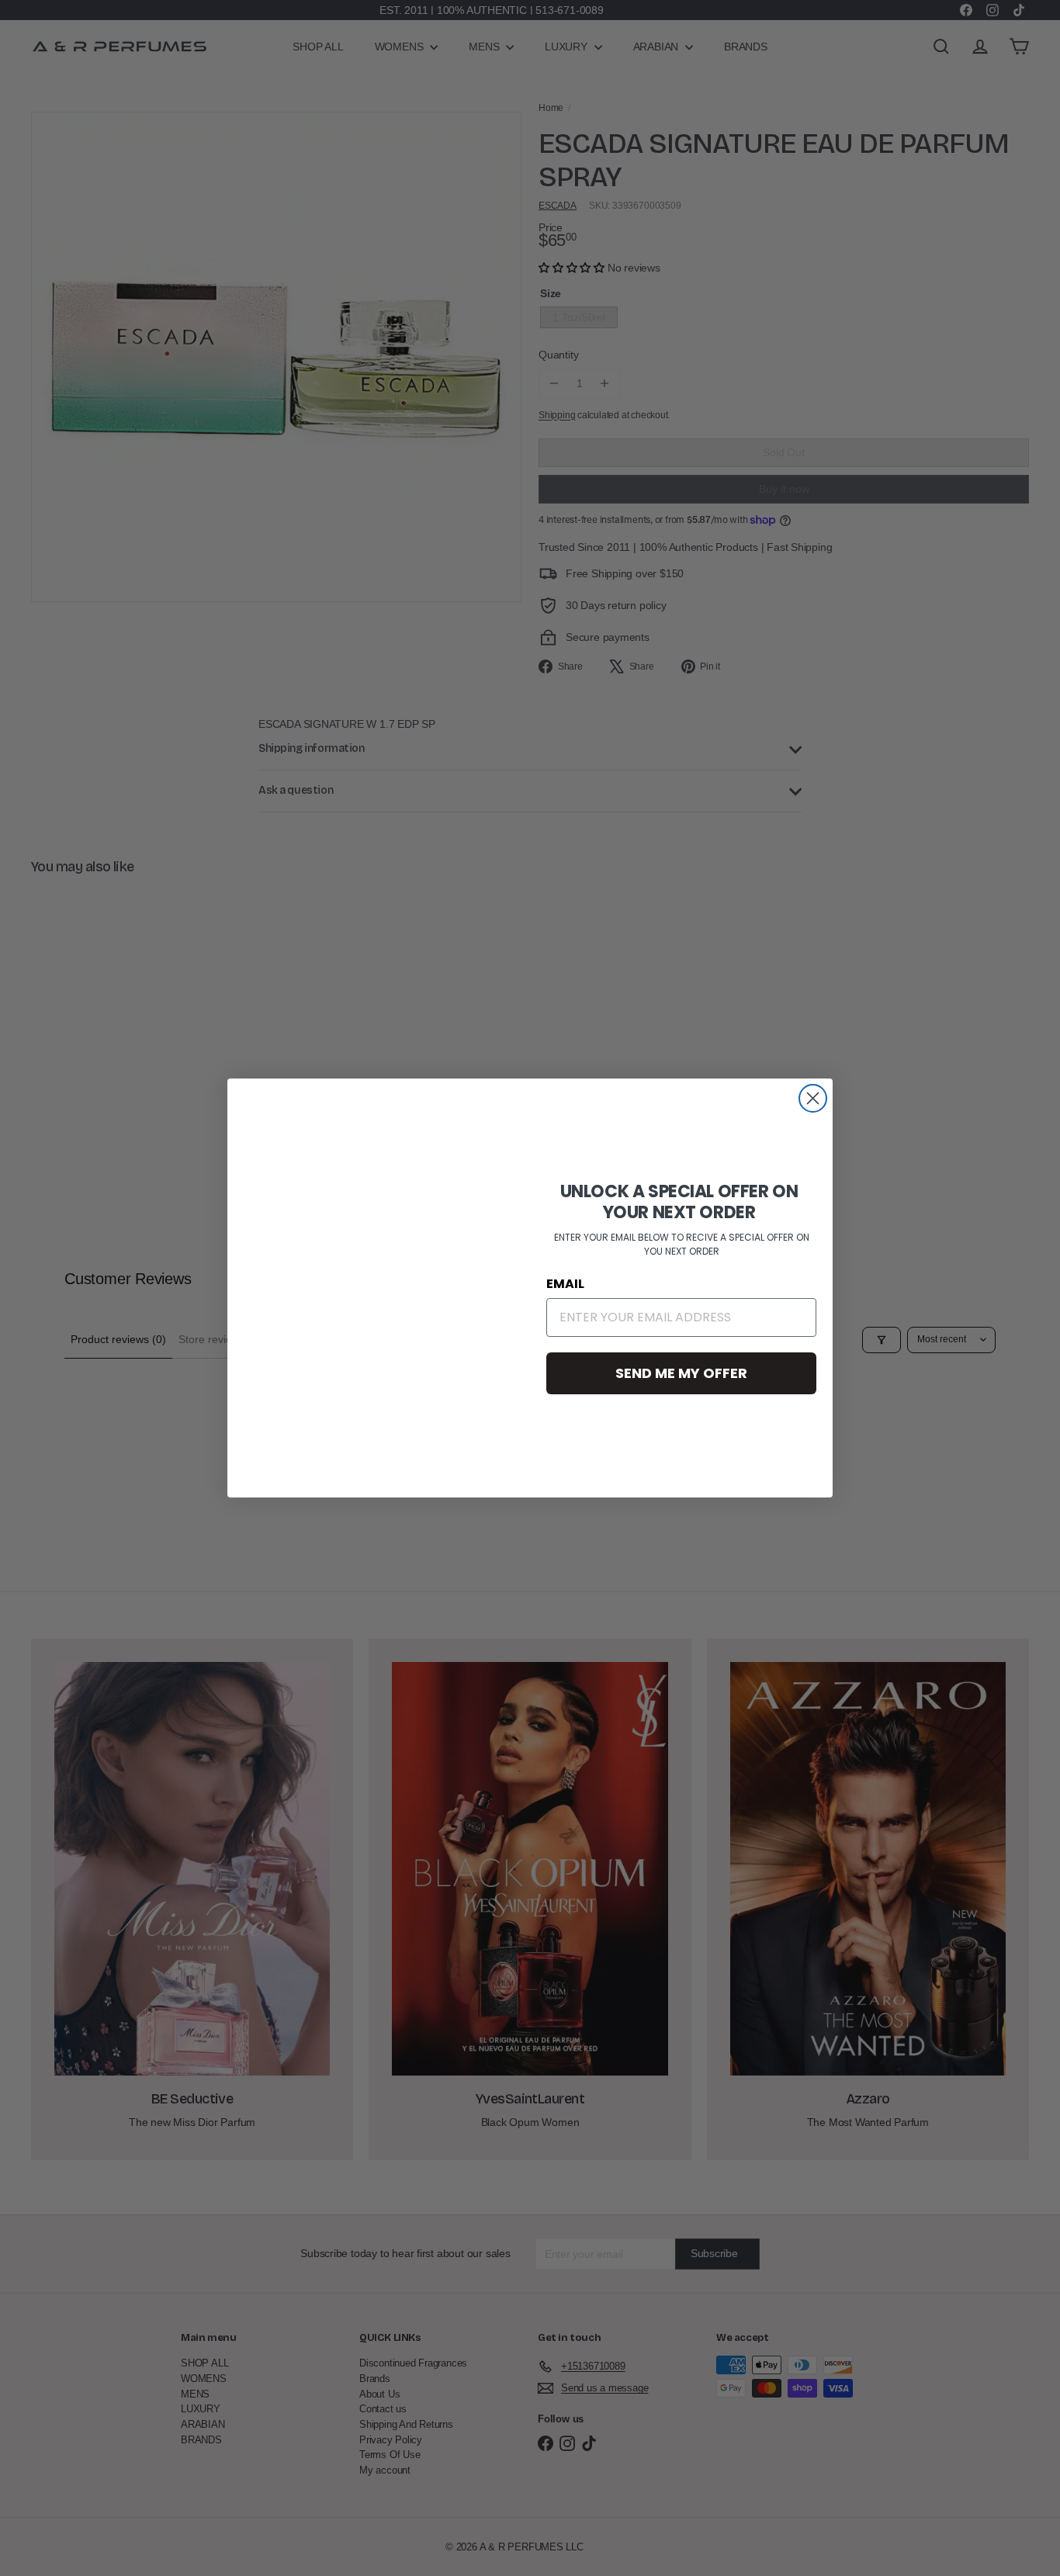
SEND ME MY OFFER (681, 1373)
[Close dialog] (813, 1098)
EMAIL (565, 1284)
